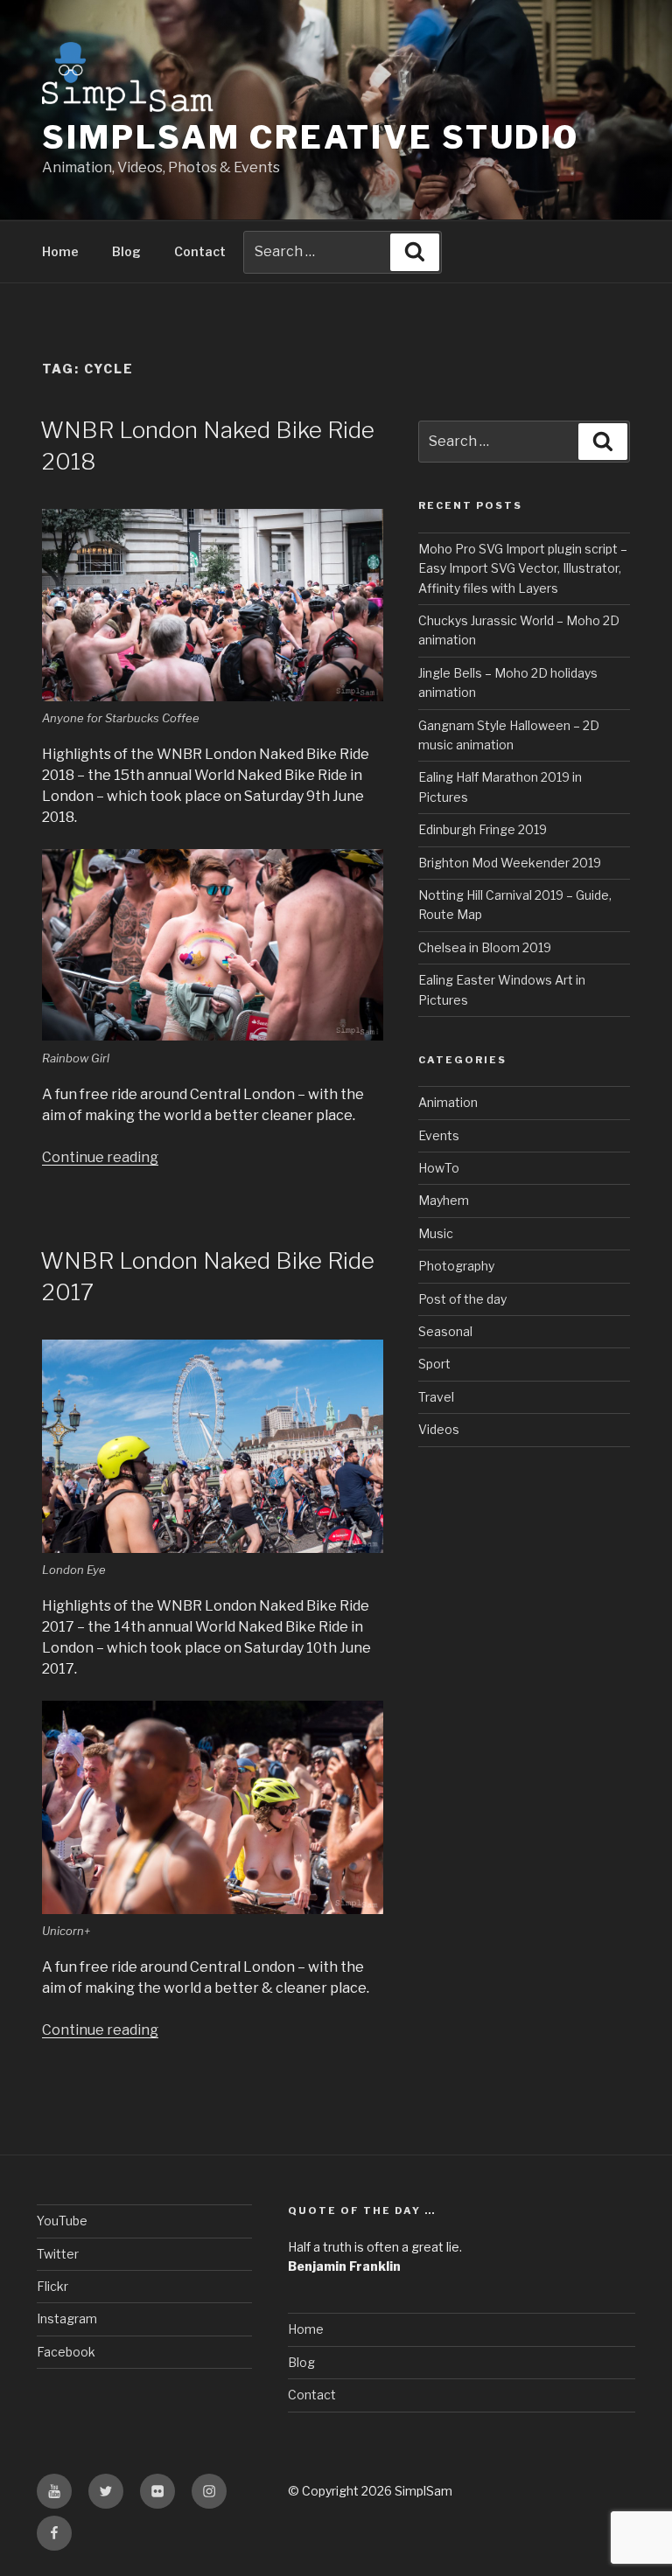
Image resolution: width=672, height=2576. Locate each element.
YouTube (62, 2221)
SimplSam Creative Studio (311, 137)
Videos (439, 1429)
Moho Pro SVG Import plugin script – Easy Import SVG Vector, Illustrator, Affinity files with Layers (523, 568)
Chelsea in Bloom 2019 (485, 947)
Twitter (58, 2254)
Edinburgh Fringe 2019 (483, 829)
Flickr (52, 2286)
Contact (200, 251)
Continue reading (100, 1157)
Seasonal (445, 1331)
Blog (126, 251)
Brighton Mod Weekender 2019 (510, 863)
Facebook (66, 2352)
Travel (436, 1397)
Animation (448, 1102)
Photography (456, 1266)
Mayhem (444, 1200)
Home (60, 251)
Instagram (67, 2318)
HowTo (439, 1168)
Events (439, 1135)
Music (436, 1233)
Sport (434, 1364)
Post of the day (462, 1299)
